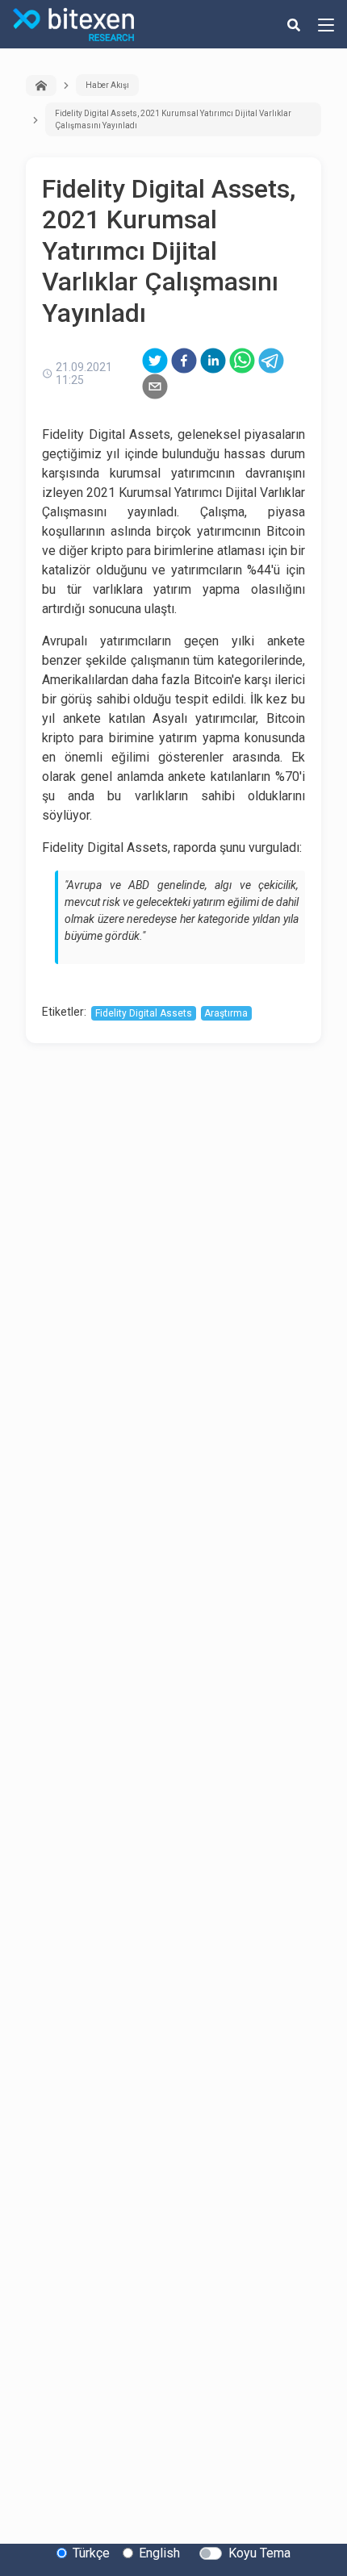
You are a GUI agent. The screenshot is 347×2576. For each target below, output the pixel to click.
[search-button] (294, 24)
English (159, 2553)
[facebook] (184, 361)
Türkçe (91, 2553)
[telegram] (271, 361)
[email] (155, 386)
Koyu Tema (259, 2553)
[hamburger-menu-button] (326, 24)
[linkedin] (213, 361)
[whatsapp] (242, 361)
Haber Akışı (107, 85)
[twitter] (155, 361)
